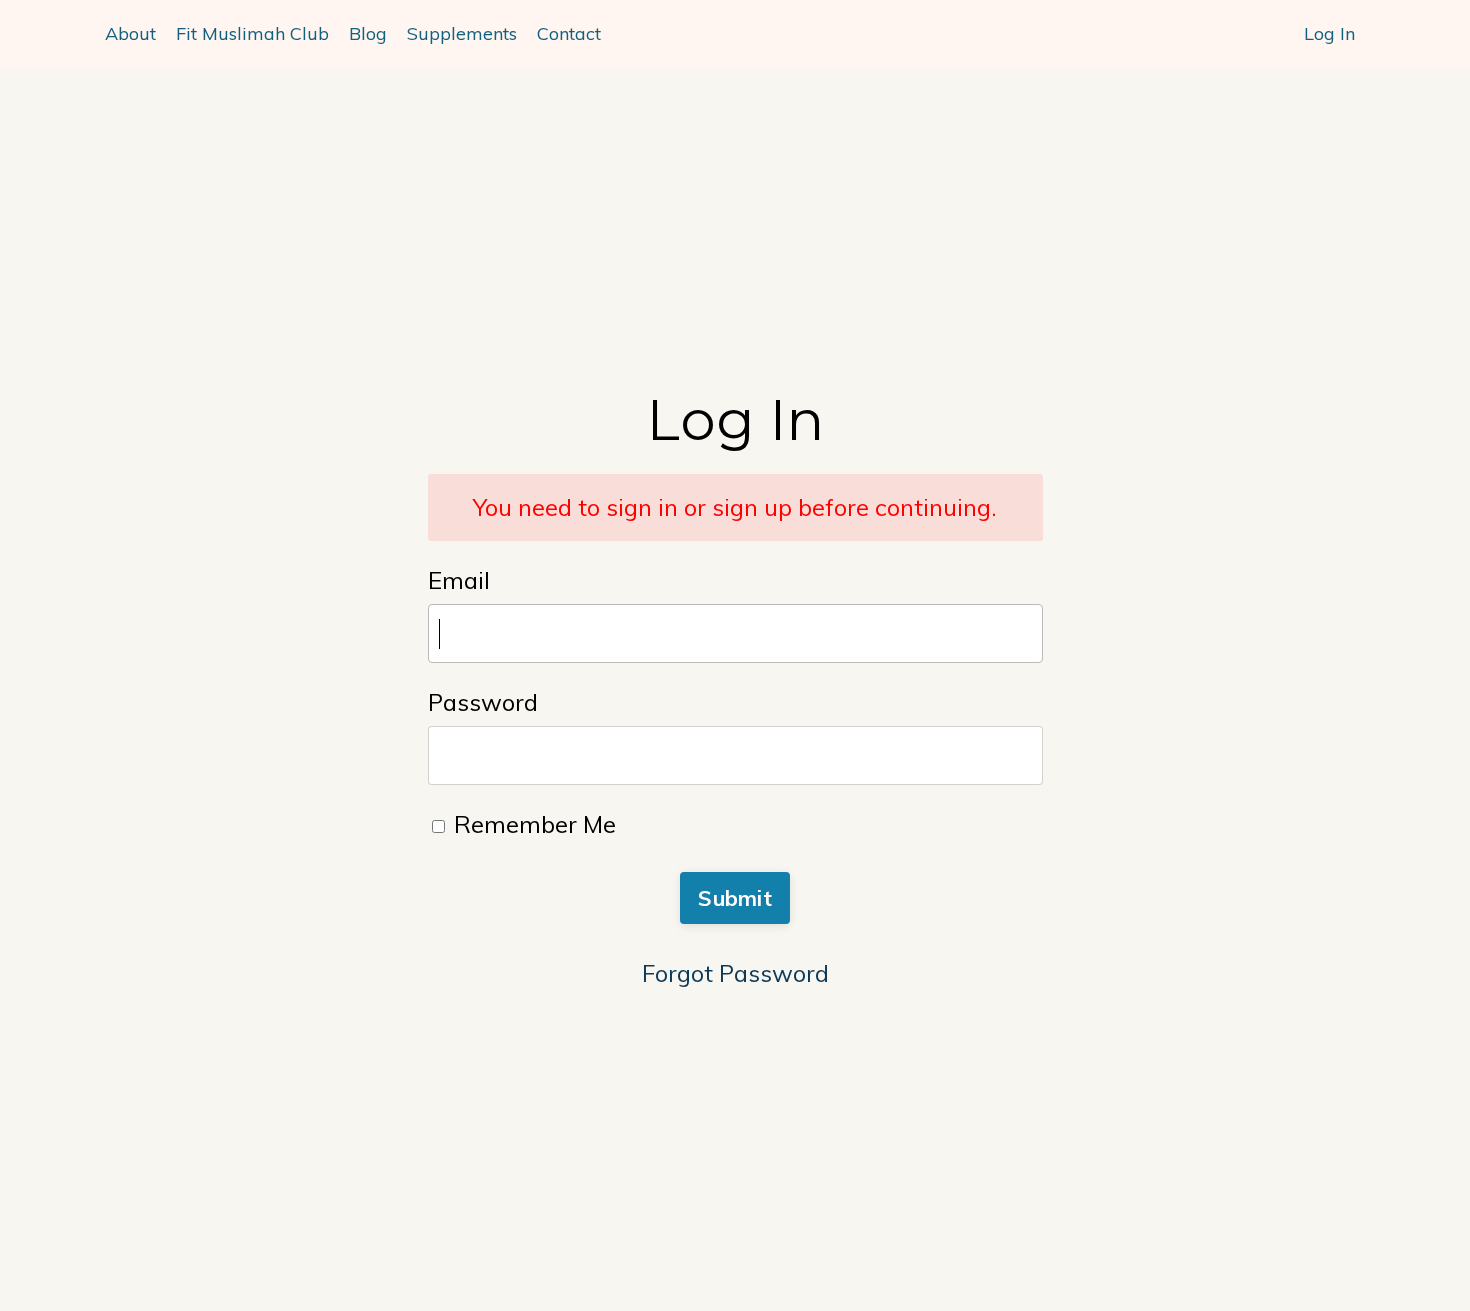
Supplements (462, 33)
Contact (569, 33)
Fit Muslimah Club (252, 33)
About (130, 33)
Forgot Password (735, 973)
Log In (1329, 33)
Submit (735, 897)
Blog (368, 33)
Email (459, 580)
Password (483, 702)
